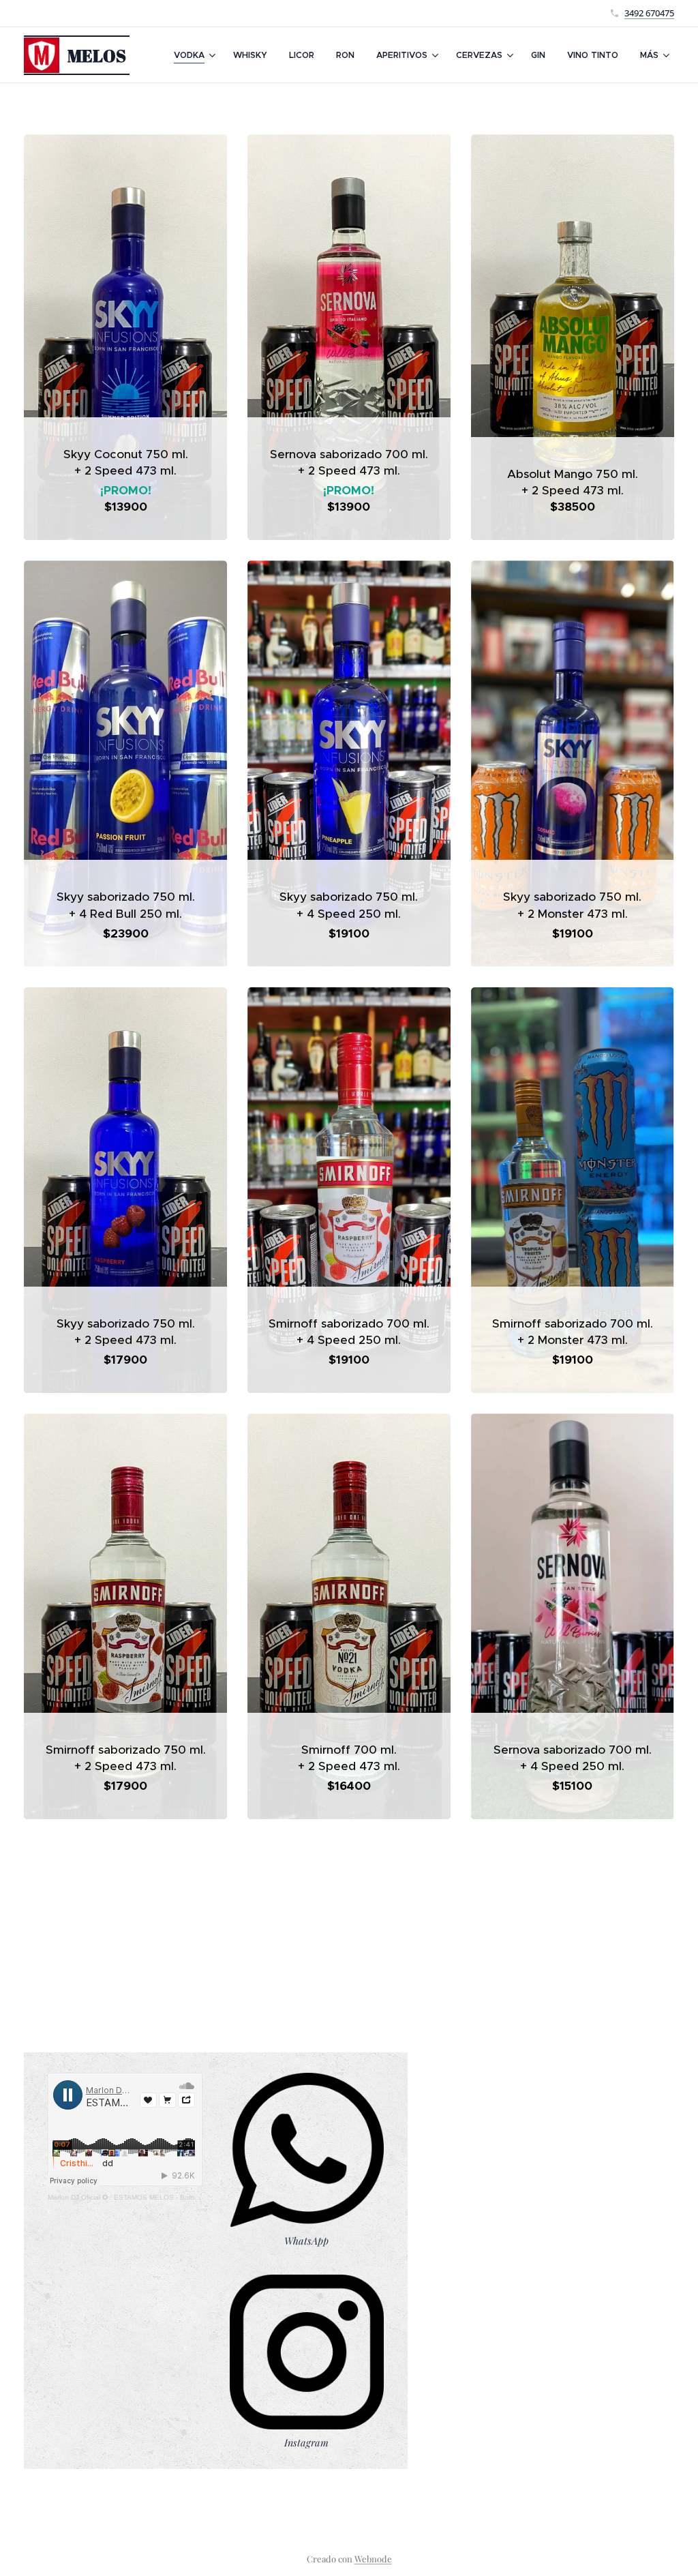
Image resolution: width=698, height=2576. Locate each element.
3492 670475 (649, 13)
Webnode (373, 2559)
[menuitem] (196, 55)
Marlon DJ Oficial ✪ (78, 2197)
